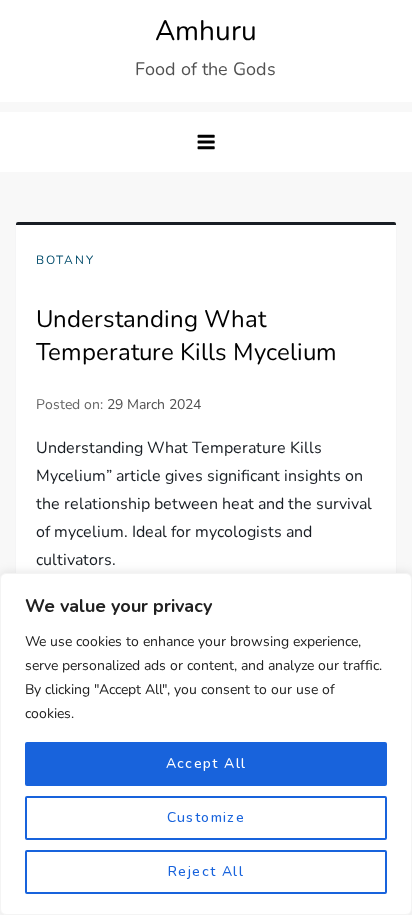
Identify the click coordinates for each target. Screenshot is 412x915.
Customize (206, 817)
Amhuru (206, 31)
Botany (65, 260)
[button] (206, 142)
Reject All (206, 871)
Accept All (206, 763)
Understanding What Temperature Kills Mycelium (186, 336)
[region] (206, 744)
